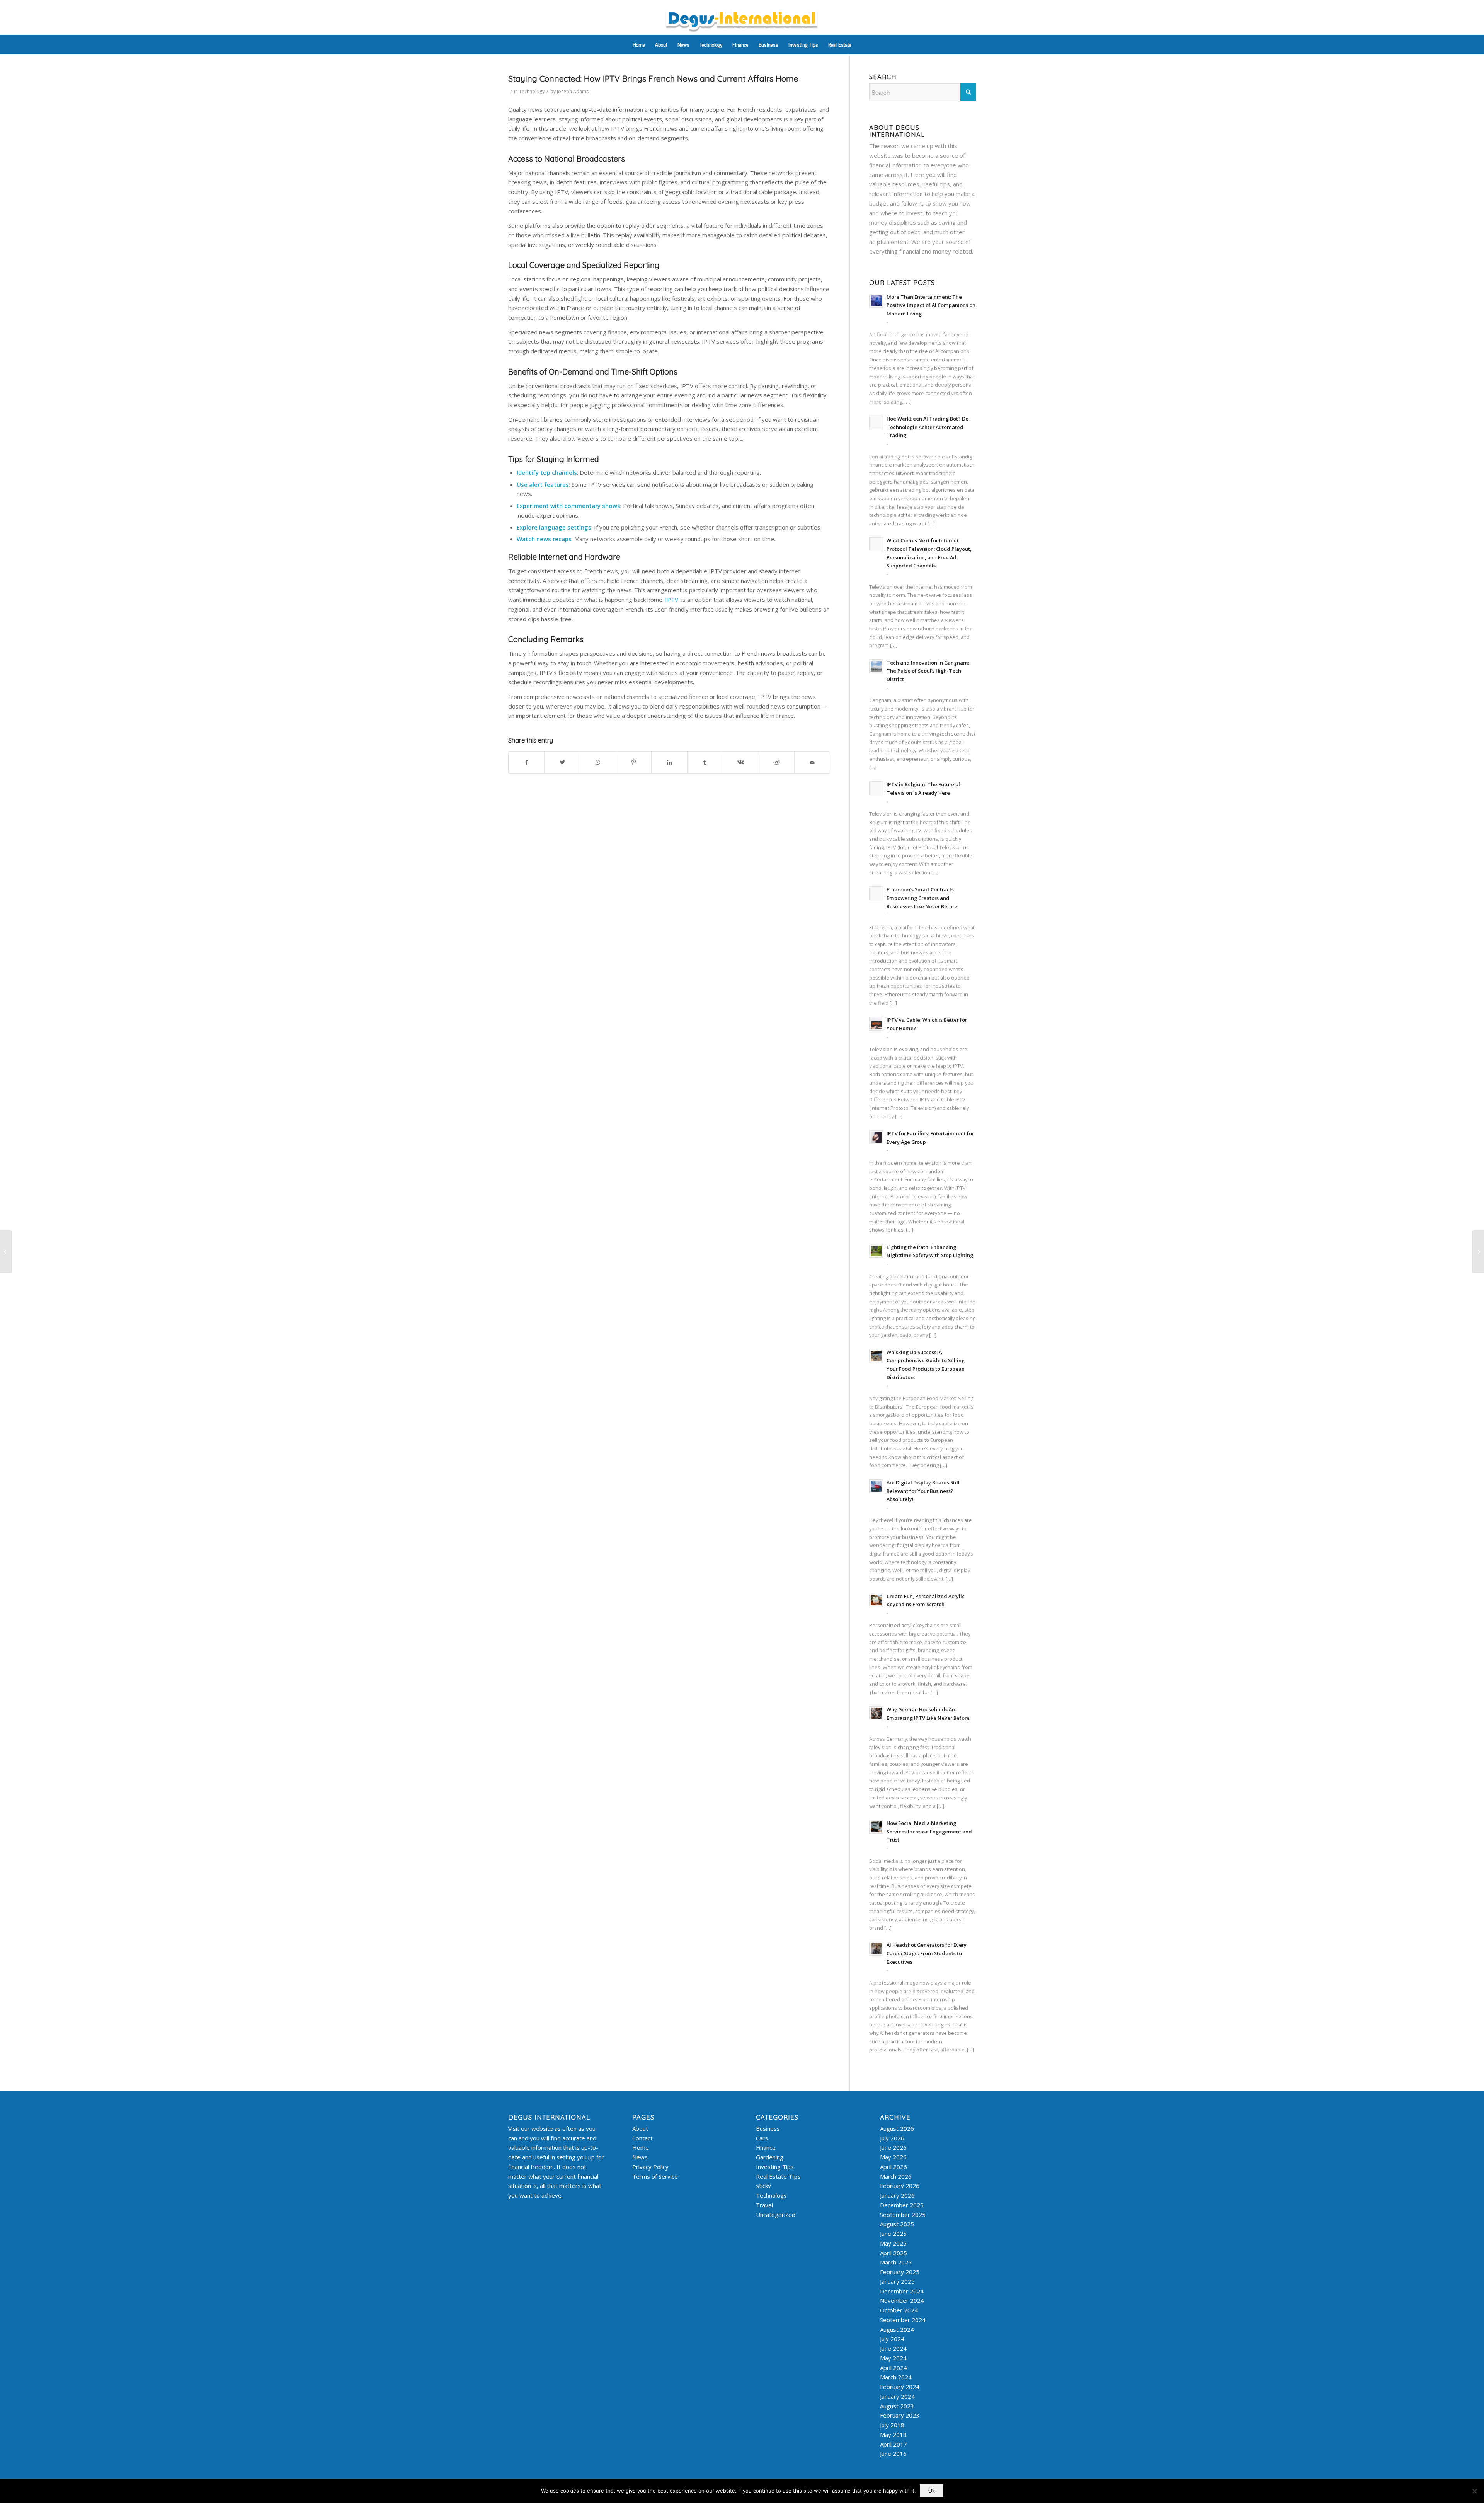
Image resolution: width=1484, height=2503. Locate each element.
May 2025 (893, 2243)
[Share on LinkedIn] (669, 762)
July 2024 (892, 2339)
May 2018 (893, 2435)
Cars (762, 2138)
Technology (532, 91)
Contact (642, 2138)
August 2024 (897, 2329)
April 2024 (893, 2368)
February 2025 (900, 2272)
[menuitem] (639, 44)
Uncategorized (776, 2215)
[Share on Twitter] (562, 762)
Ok (932, 2491)
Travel (764, 2205)
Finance (766, 2147)
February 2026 (900, 2186)
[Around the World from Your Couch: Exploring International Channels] (6, 1252)
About (640, 2128)
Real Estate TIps (778, 2176)
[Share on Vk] (741, 762)
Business (768, 2128)
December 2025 (902, 2205)
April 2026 (893, 2167)
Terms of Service (655, 2176)
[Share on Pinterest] (634, 762)
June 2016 (893, 2454)
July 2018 (892, 2425)
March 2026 (896, 2176)
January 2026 (897, 2195)
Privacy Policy (650, 2167)
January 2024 (897, 2396)
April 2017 (893, 2444)
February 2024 (900, 2387)
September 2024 (903, 2320)
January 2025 (897, 2281)
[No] (1474, 2491)
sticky (763, 2186)
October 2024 (899, 2310)
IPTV (672, 600)
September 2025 (903, 2215)
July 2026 (892, 2138)
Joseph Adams (573, 91)
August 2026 (897, 2128)
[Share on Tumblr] (705, 762)
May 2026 (893, 2157)
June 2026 (893, 2147)
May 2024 (893, 2358)
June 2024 (893, 2348)
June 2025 (893, 2234)
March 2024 (896, 2377)
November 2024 (902, 2300)
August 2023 (897, 2406)
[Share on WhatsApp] (598, 762)
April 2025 (893, 2253)
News (640, 2157)
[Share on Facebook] (526, 762)
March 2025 (896, 2262)
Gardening (770, 2157)
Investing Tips (775, 2167)
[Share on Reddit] (777, 762)
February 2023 (900, 2415)
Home (641, 2147)
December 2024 (902, 2291)
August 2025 (897, 2224)
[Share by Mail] (812, 762)
